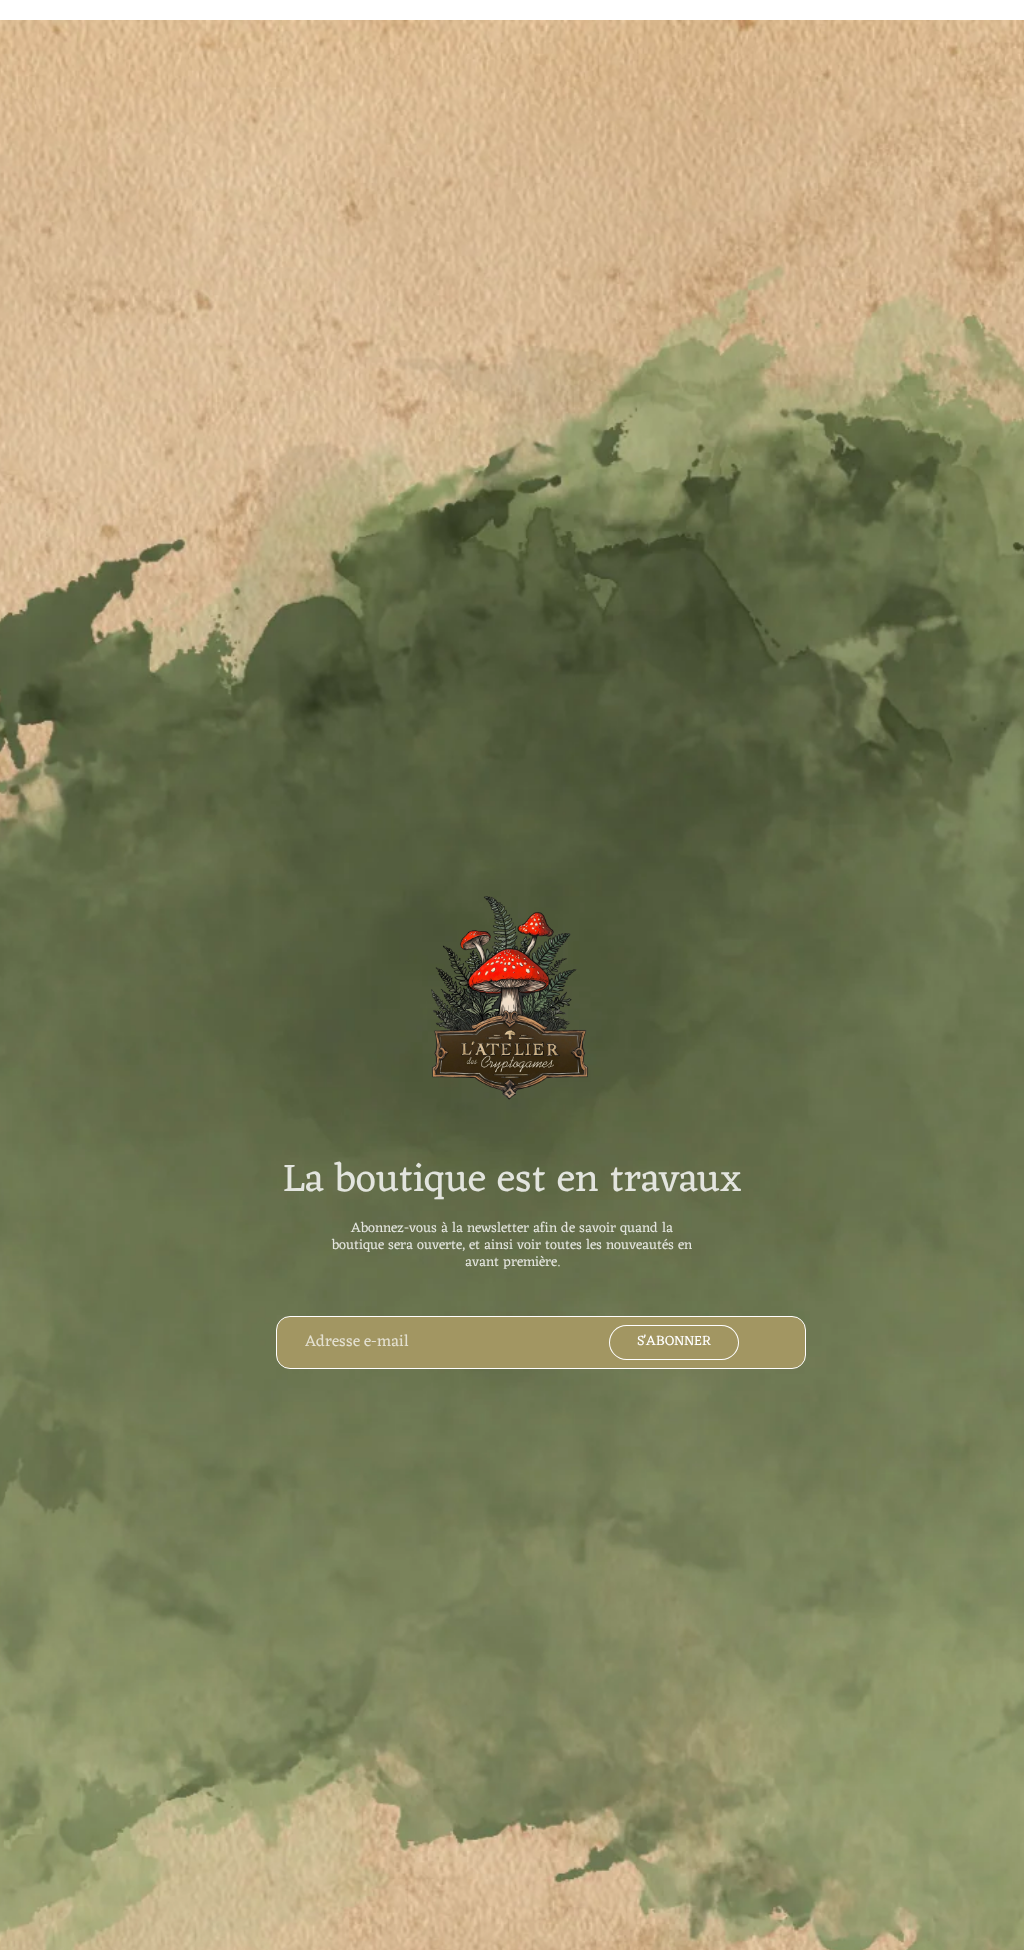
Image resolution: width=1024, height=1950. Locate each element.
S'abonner (674, 1341)
